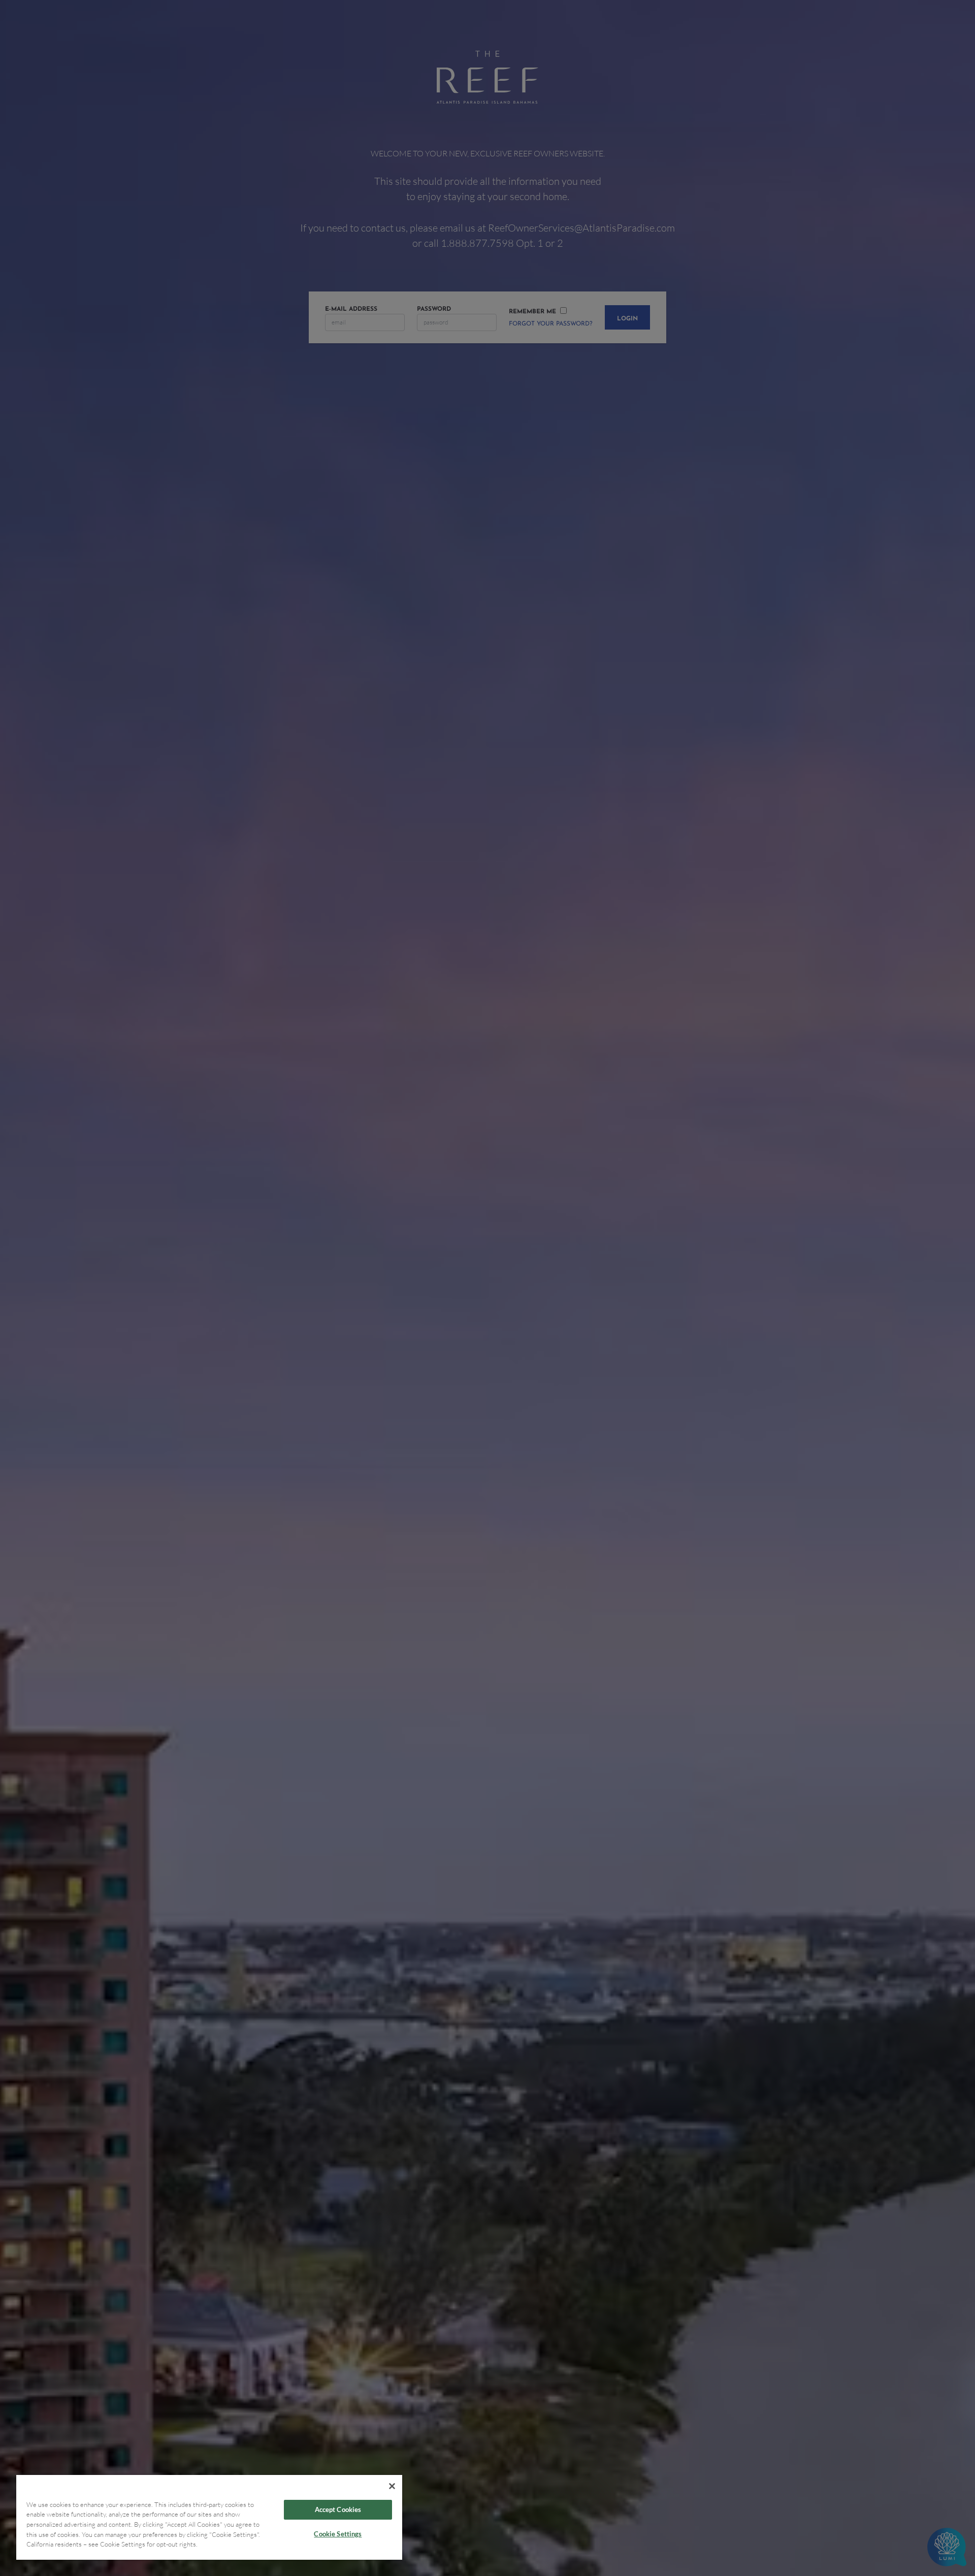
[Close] (392, 2486)
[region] (209, 2517)
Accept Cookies (338, 2509)
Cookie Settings (338, 2534)
